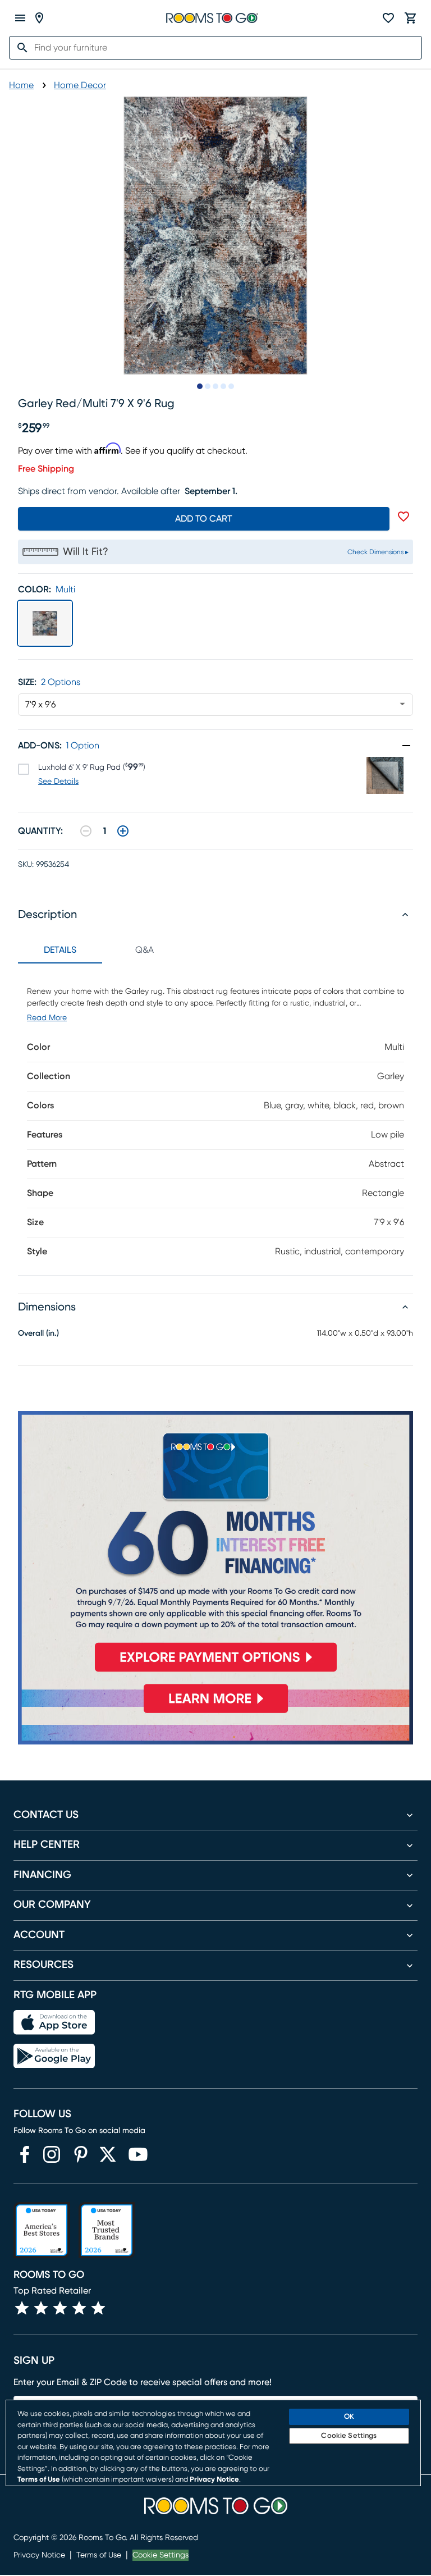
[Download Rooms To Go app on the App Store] (54, 2022)
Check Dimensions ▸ (378, 552)
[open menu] (20, 18)
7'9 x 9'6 (40, 705)
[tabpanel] (215, 1119)
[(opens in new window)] (25, 2154)
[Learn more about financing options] (215, 1713)
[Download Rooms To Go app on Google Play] (54, 2056)
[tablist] (102, 950)
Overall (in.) (38, 1333)
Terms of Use (99, 2555)
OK (349, 2417)
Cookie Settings (161, 2555)
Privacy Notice (39, 2555)
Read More (47, 1018)
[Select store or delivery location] (39, 18)
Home (21, 85)
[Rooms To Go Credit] (215, 1546)
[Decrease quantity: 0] (86, 831)
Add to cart (204, 519)
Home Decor (80, 85)
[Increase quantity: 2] (123, 831)
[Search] (19, 48)
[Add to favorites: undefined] (404, 517)
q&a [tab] (145, 950)
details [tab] (60, 950)
